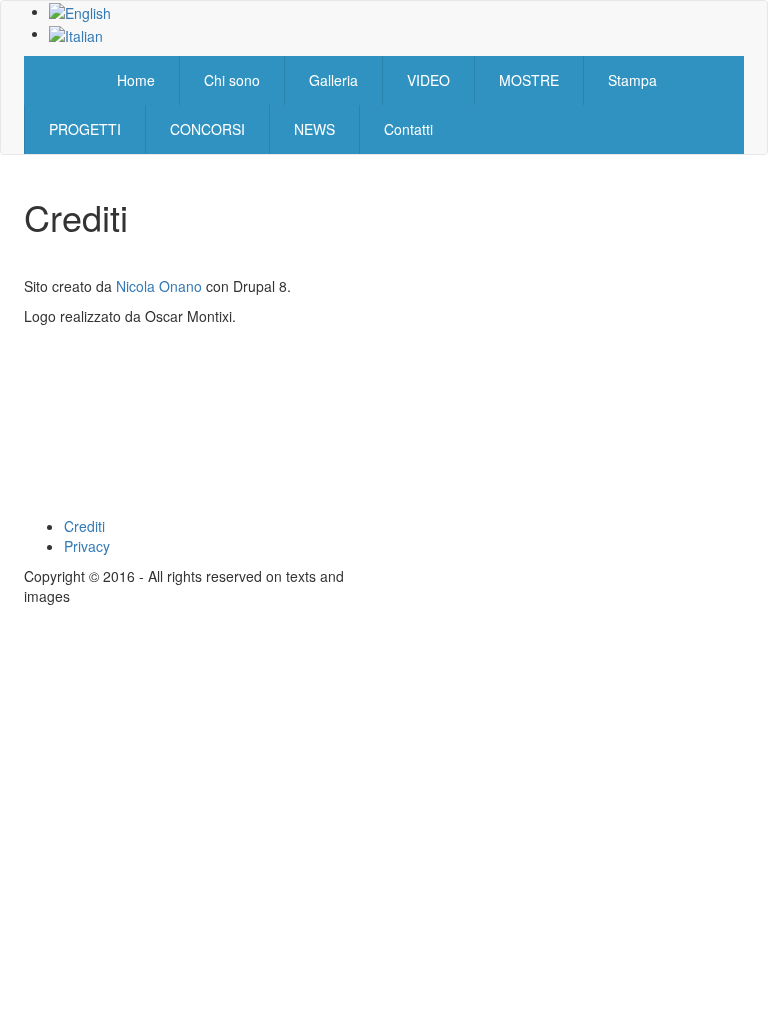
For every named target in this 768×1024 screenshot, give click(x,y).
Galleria (333, 80)
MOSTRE (529, 80)
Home (136, 80)
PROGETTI (85, 129)
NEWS (314, 129)
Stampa (632, 80)
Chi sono (232, 80)
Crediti (84, 526)
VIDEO (428, 80)
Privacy (87, 546)
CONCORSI (207, 129)
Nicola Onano (159, 286)
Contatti (408, 129)
